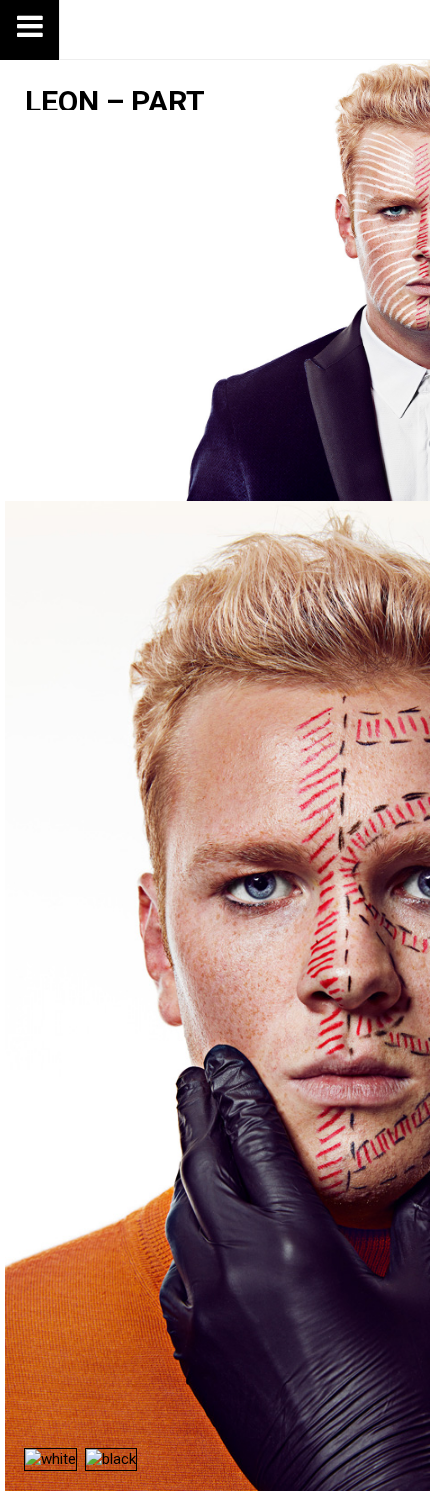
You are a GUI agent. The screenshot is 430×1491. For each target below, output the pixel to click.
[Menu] (30, 30)
